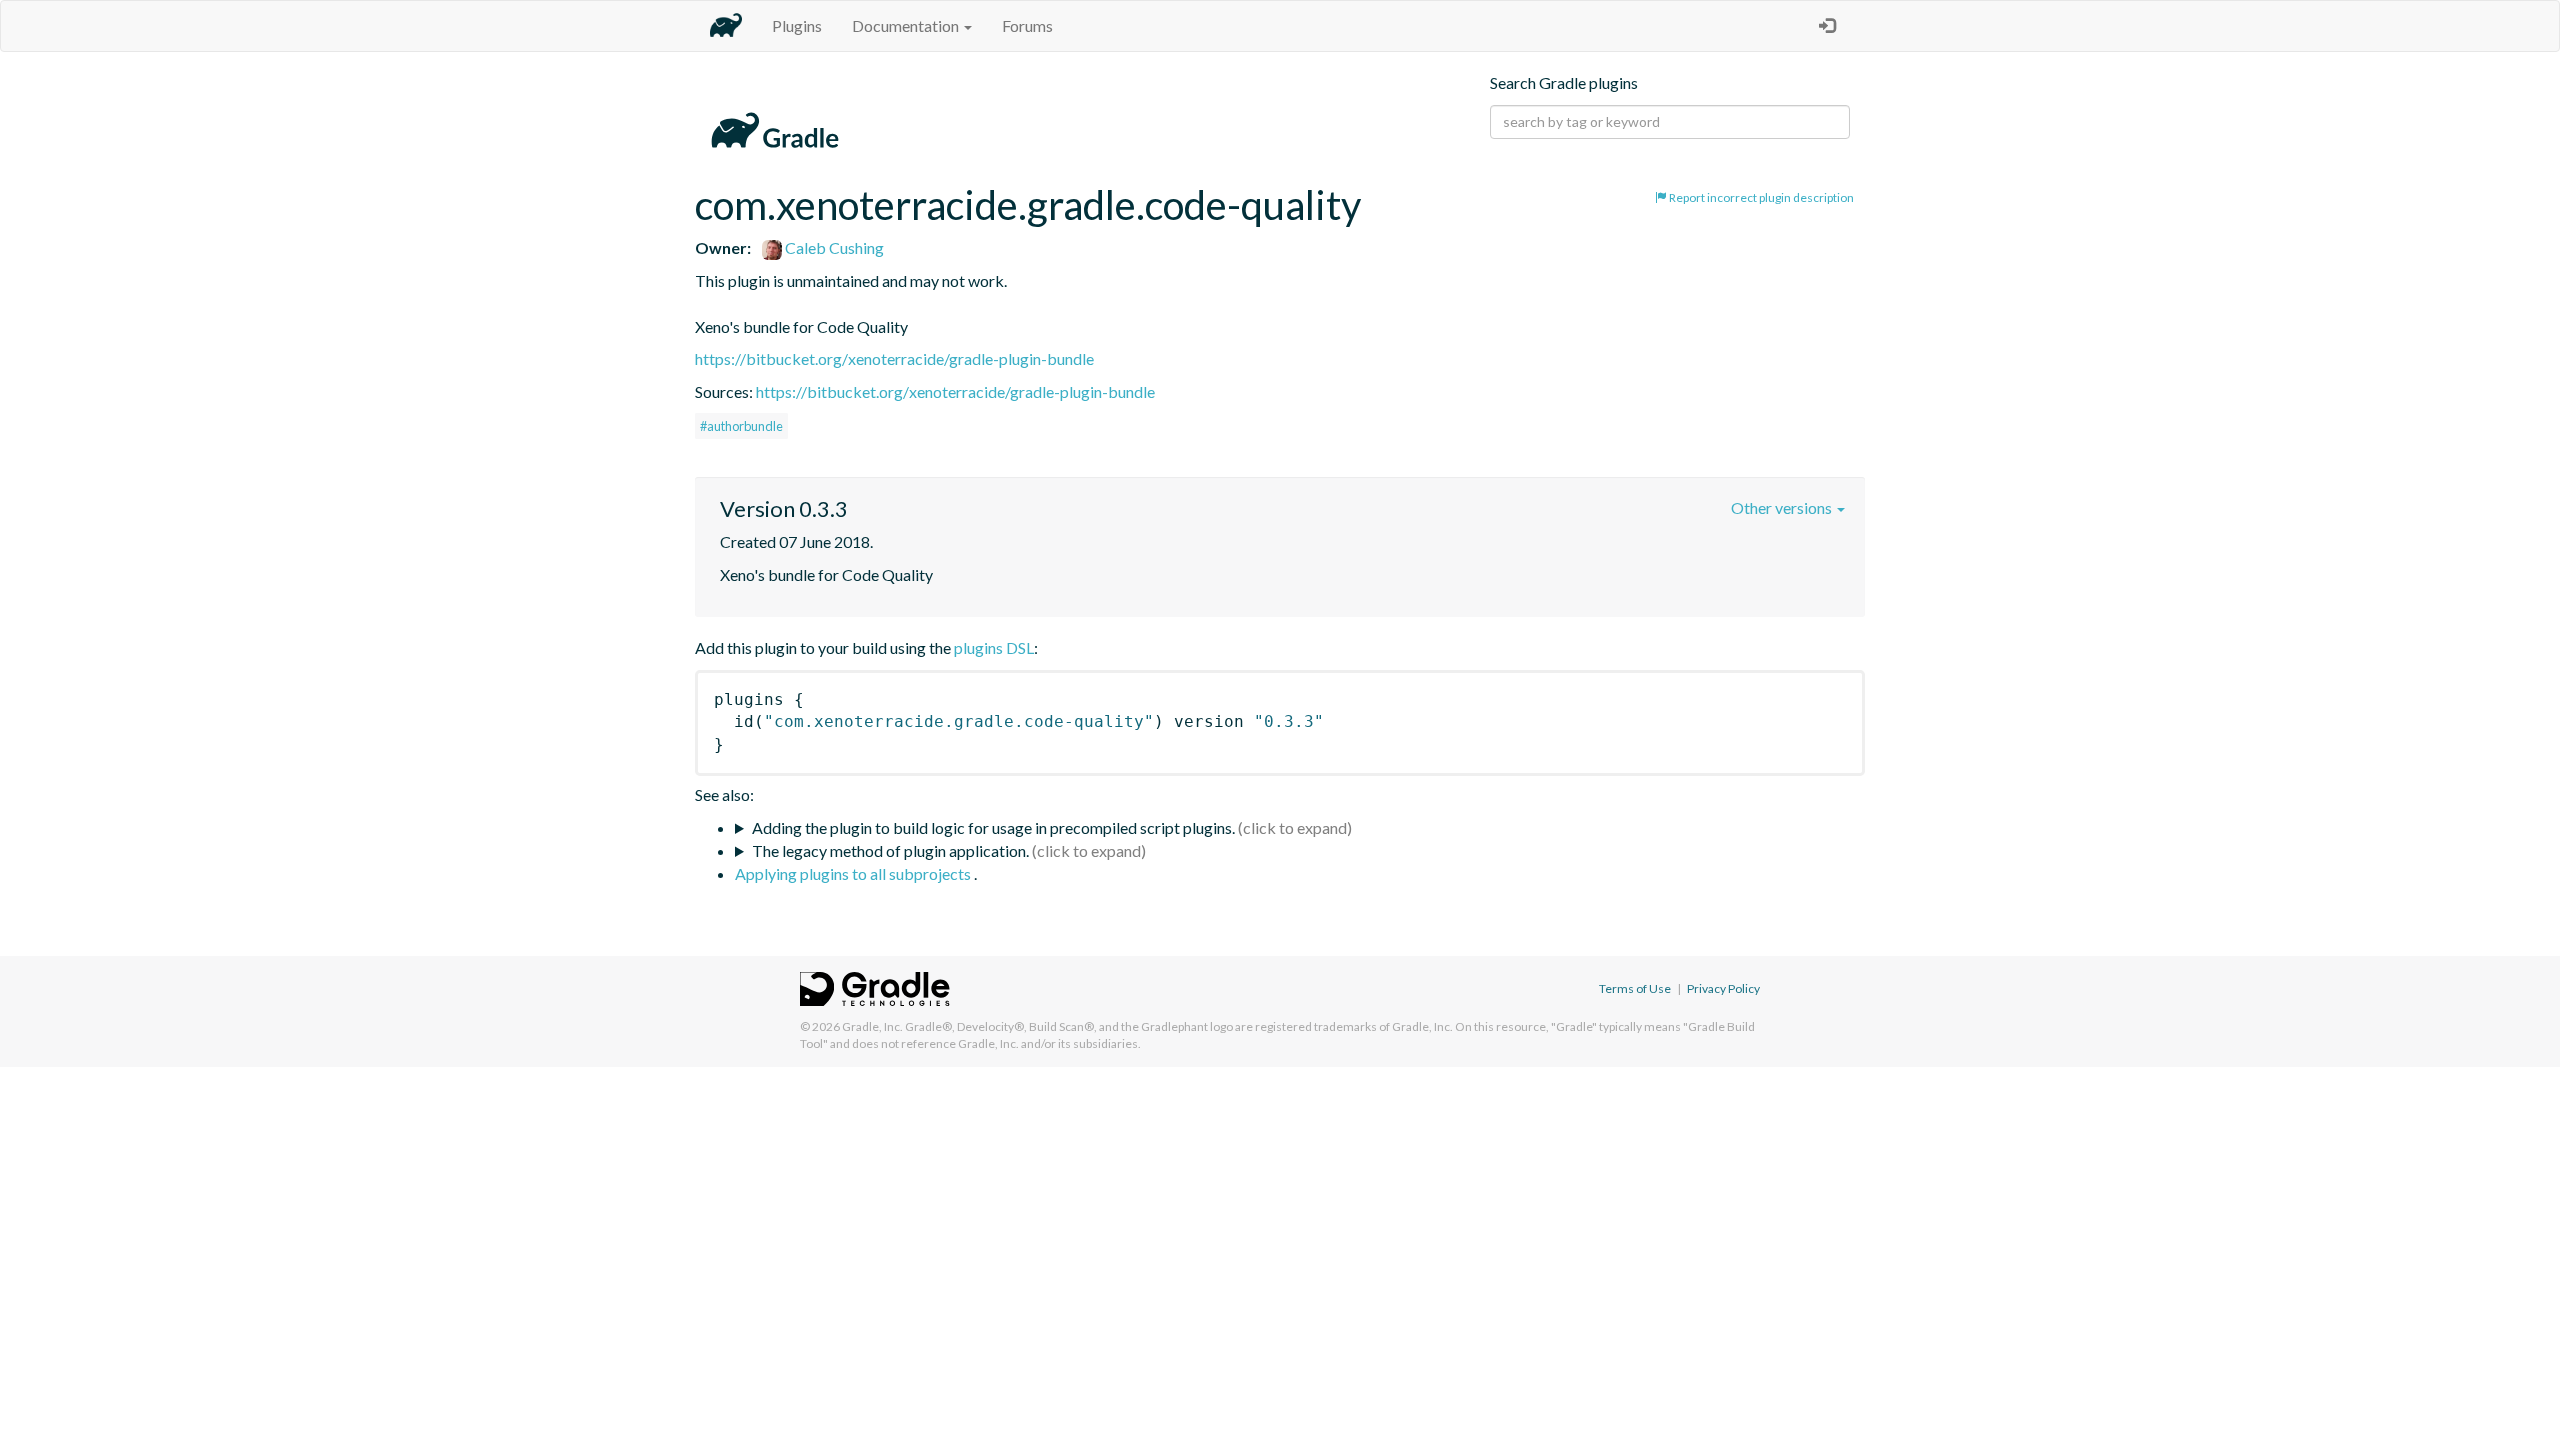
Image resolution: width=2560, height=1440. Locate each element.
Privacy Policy (1723, 988)
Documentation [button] (907, 25)
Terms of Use (1635, 988)
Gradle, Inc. (872, 1026)
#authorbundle (741, 426)
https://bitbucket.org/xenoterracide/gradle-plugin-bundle (894, 358)
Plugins (797, 25)
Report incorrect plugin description (1760, 197)
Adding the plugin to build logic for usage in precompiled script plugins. (993, 827)
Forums (1027, 25)
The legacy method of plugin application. (890, 850)
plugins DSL (994, 647)
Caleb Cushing (833, 247)
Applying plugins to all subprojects (854, 873)
